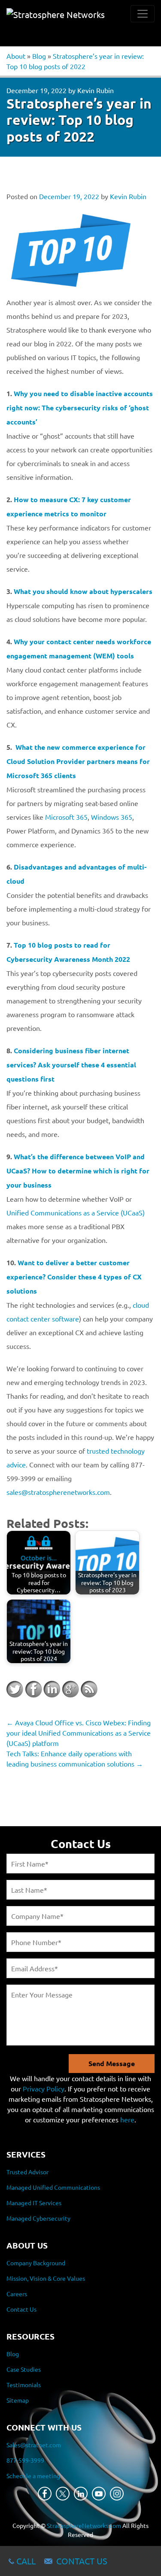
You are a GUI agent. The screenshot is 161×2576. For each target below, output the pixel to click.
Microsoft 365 (66, 817)
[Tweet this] (15, 1689)
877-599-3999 (25, 2460)
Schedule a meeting (33, 2476)
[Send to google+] (70, 1689)
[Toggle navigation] (143, 14)
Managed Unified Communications (53, 2187)
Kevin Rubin (96, 90)
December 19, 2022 (36, 90)
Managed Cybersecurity (38, 2218)
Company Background (36, 2263)
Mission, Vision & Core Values (46, 2278)
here (127, 2119)
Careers (17, 2294)
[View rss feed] (89, 1689)
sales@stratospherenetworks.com (58, 1492)
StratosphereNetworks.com (84, 2525)
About (16, 56)
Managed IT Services (34, 2203)
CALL (26, 2561)
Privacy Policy (44, 2088)
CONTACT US (82, 2561)
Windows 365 (112, 817)
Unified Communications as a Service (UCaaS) (76, 1212)
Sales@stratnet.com (34, 2445)
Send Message (112, 2063)
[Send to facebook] (33, 1689)
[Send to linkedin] (52, 1689)
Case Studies (24, 2369)
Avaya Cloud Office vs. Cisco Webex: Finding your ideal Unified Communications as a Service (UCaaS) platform (79, 1733)
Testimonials (24, 2385)
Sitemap (18, 2400)
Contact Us (21, 2309)
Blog (39, 56)
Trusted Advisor (27, 2172)
